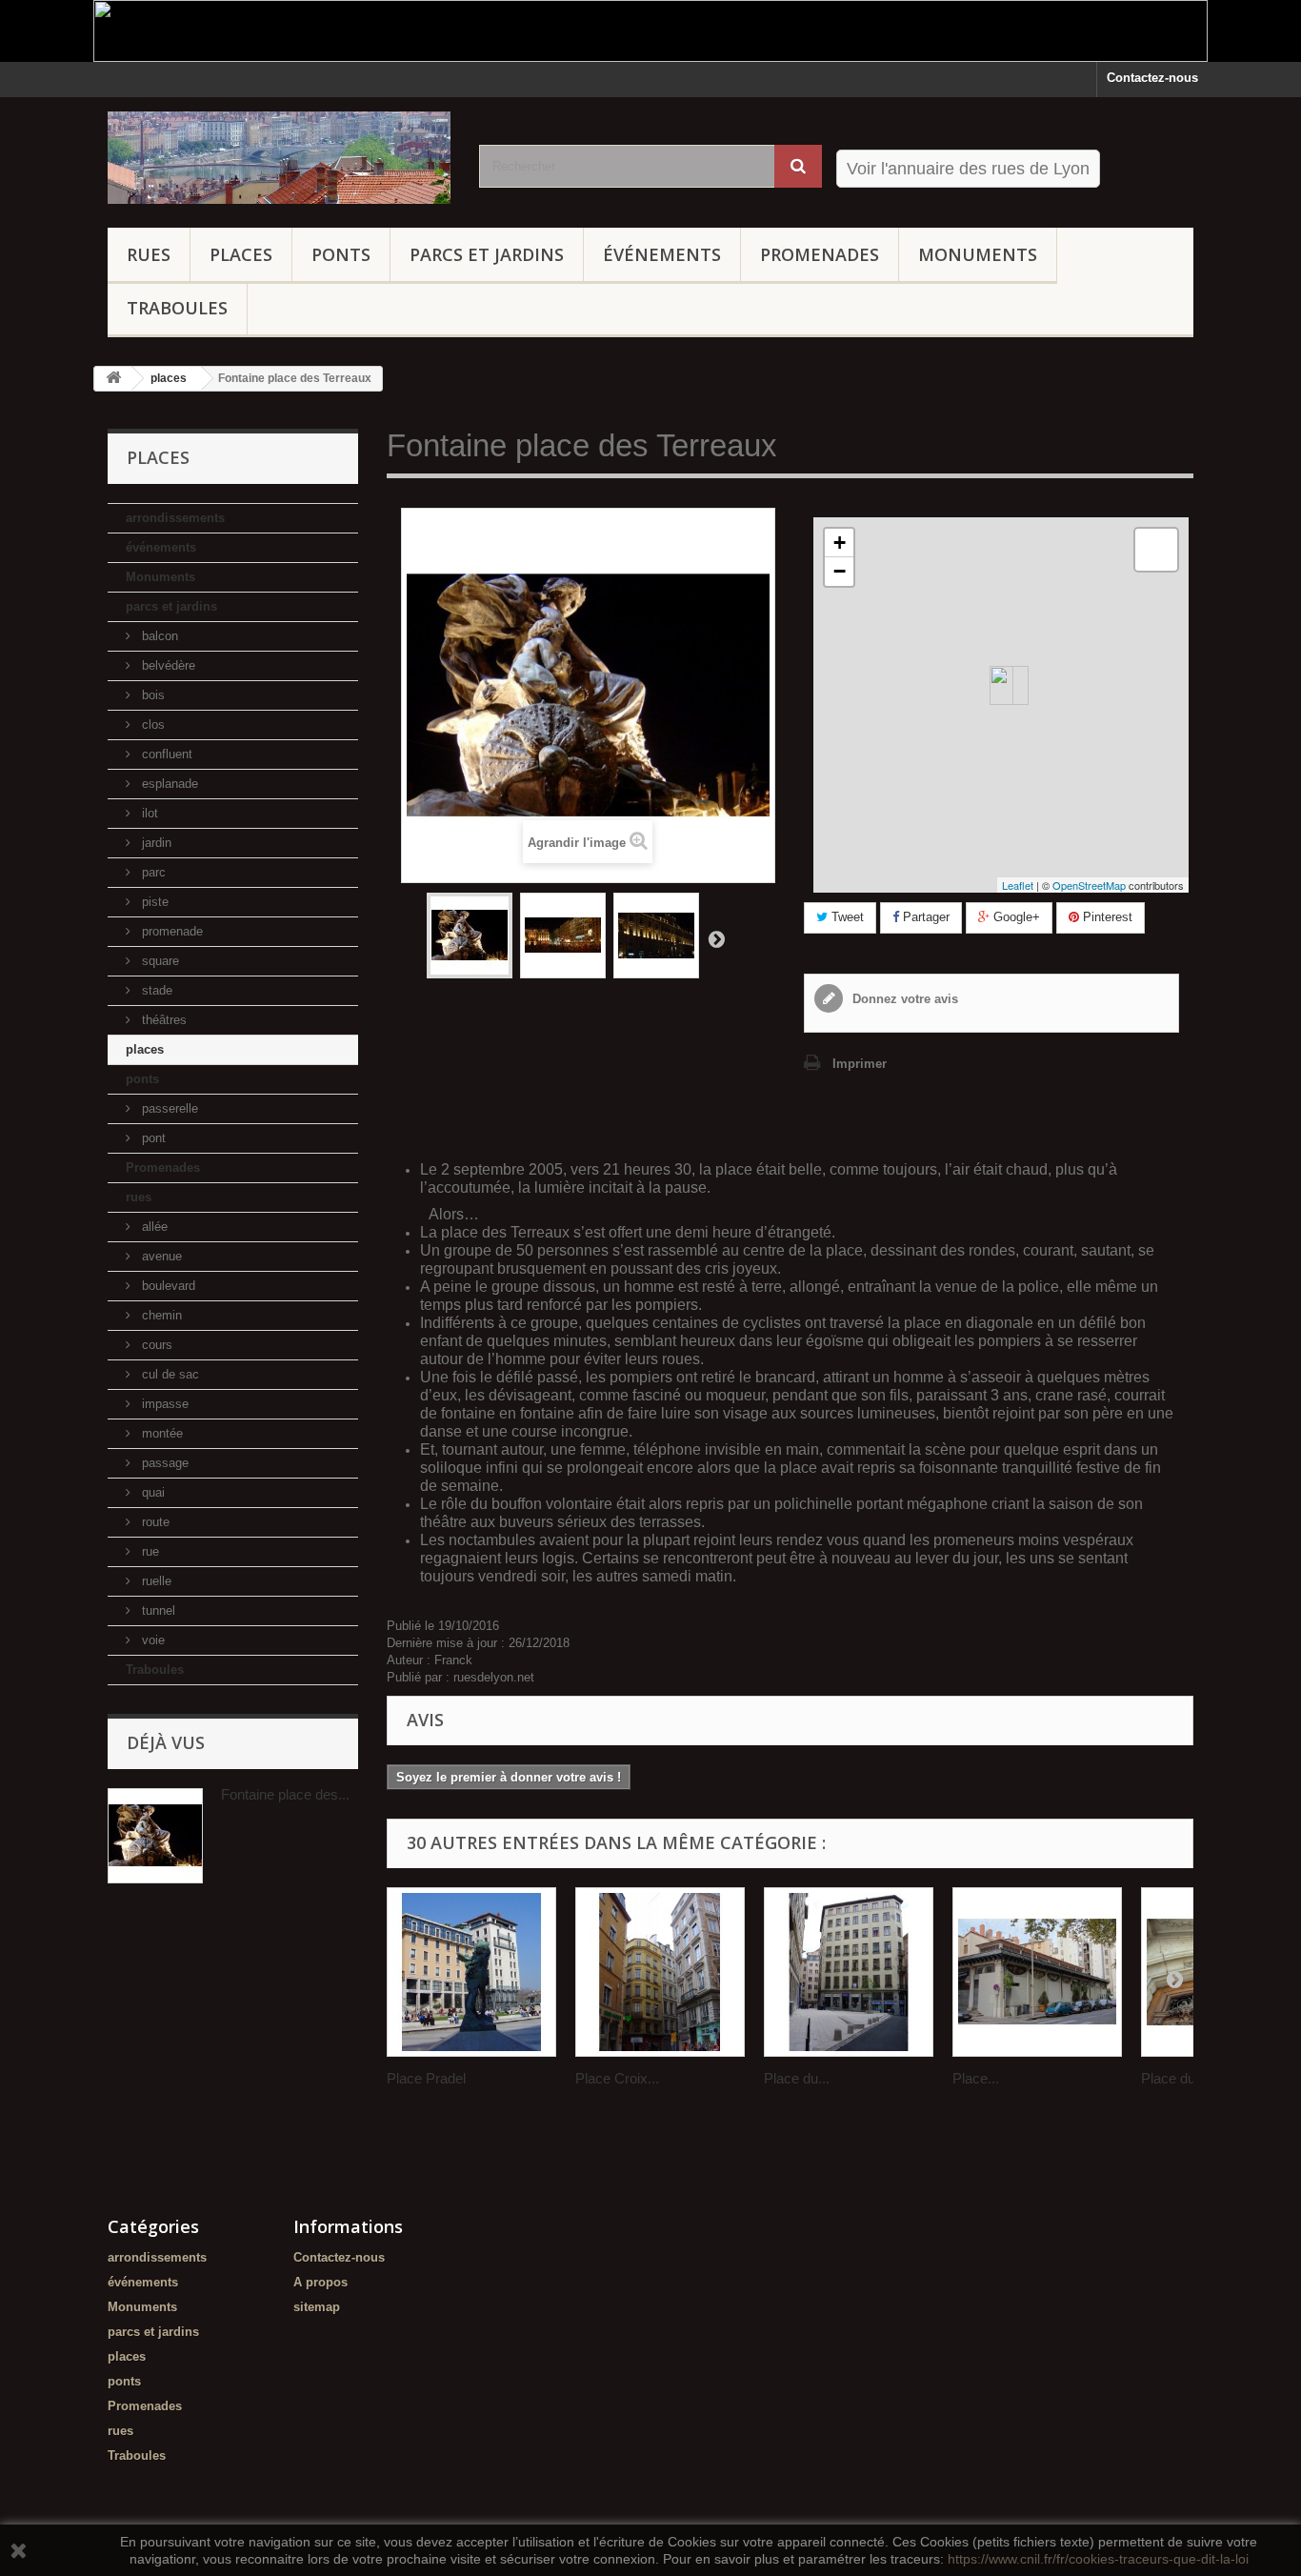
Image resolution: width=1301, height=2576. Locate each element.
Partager (924, 917)
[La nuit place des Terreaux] (470, 936)
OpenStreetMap (1089, 885)
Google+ (1015, 917)
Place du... (797, 2078)
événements (662, 254)
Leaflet (1018, 885)
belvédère (167, 665)
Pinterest (1106, 917)
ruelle (155, 1581)
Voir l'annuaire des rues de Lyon (968, 169)
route (154, 1522)
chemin (160, 1315)
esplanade (168, 784)
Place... (976, 2078)
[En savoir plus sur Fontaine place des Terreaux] (155, 1836)
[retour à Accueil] (113, 379)
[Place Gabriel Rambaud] (1037, 1972)
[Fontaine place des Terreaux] (563, 936)
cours (155, 1345)
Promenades (820, 254)
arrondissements (175, 518)
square (159, 961)
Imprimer (860, 1064)
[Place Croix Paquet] (660, 1972)
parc (152, 872)
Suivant (716, 938)
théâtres (162, 1020)
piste (153, 902)
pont (152, 1138)
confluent (165, 754)
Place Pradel (426, 2078)
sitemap (317, 2307)
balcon (158, 636)
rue (149, 1551)
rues (149, 254)
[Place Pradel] (471, 1972)
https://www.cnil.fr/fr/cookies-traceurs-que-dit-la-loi (1098, 2559)
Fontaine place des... (285, 1794)
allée (153, 1227)
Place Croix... (617, 2078)
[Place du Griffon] (849, 1972)
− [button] (840, 571)
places (241, 254)
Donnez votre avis (903, 999)
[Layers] (1156, 550)
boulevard (167, 1286)
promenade (170, 931)
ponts (341, 254)
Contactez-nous (1152, 78)
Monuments (978, 254)
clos (151, 724)
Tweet (846, 917)
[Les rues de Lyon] (279, 158)
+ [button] (840, 543)
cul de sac (169, 1374)
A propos (320, 2282)
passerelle (168, 1108)
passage (163, 1463)
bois (151, 695)
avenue (160, 1256)
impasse (163, 1404)
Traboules (177, 308)
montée (160, 1433)
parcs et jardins (487, 254)
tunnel (157, 1610)
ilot (148, 813)
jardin (155, 843)
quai (151, 1492)
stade (155, 990)
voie (151, 1640)
